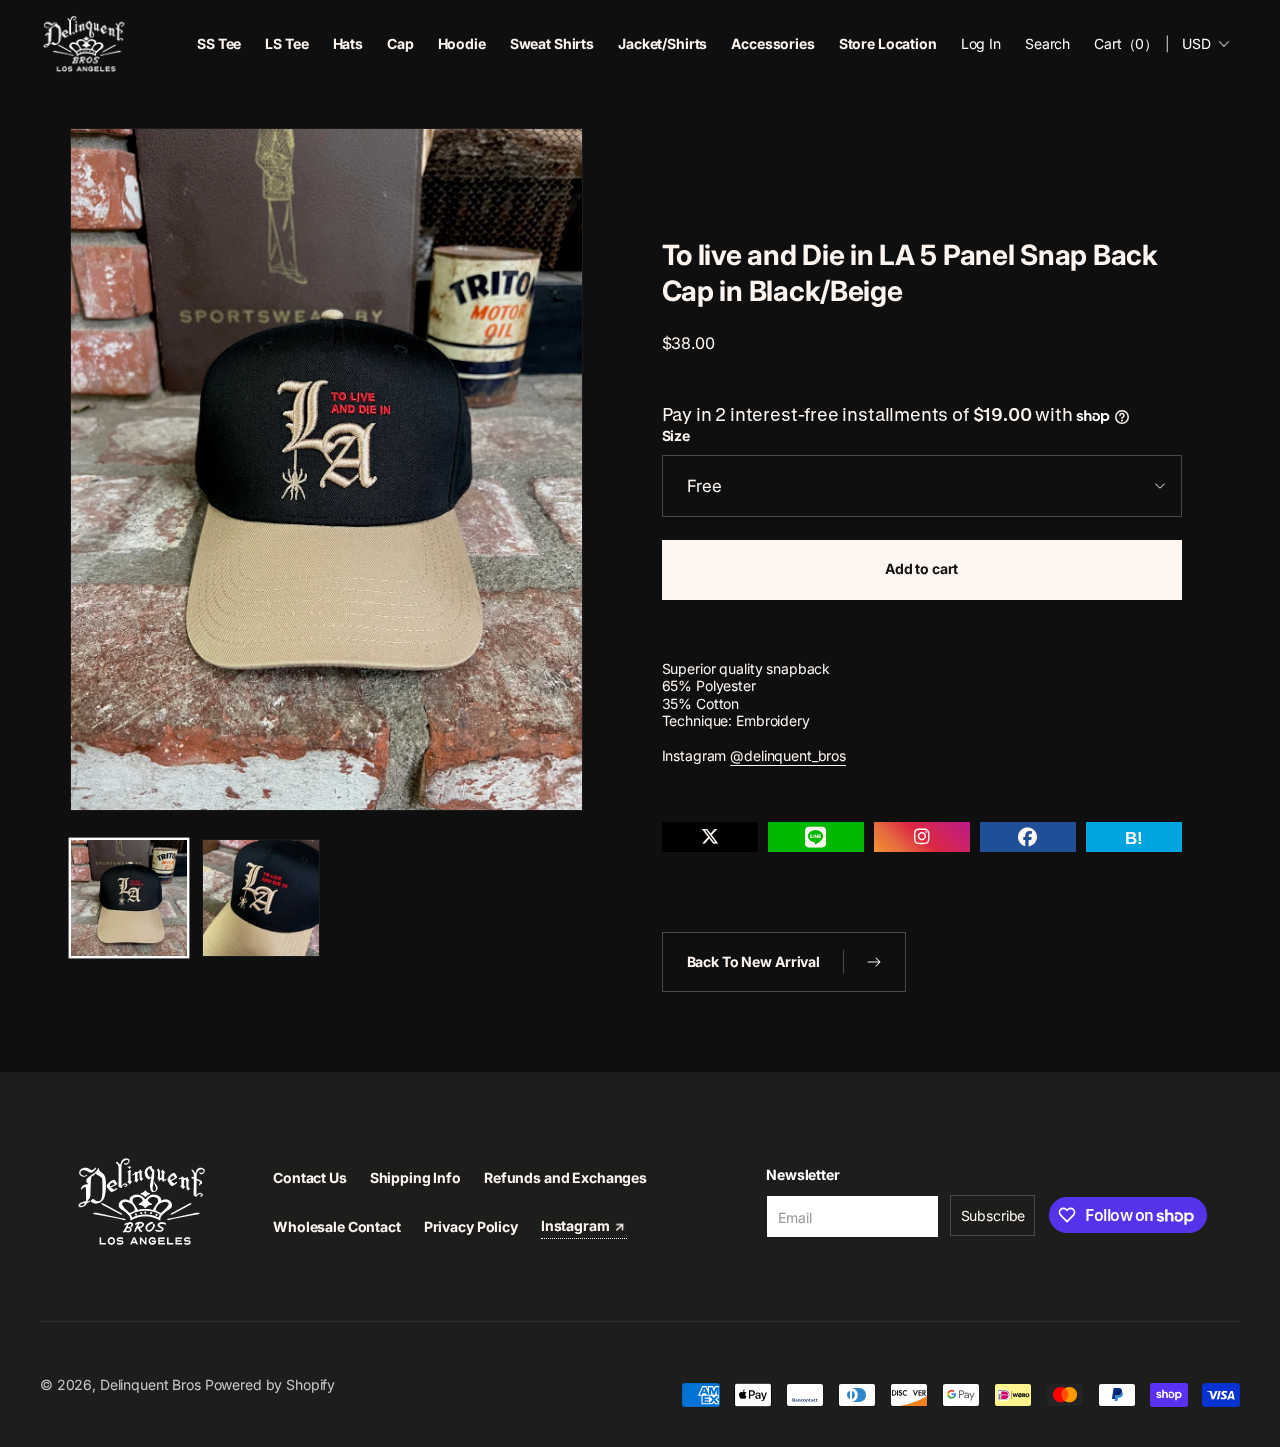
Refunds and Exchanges (565, 1177)
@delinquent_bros (788, 755)
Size (676, 436)
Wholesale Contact (337, 1226)
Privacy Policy (471, 1226)
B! (1134, 838)
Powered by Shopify (270, 1384)
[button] (1047, 44)
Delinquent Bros (150, 1384)
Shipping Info (415, 1177)
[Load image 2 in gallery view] (261, 898)
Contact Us (310, 1177)
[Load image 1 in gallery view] (129, 898)
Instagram (577, 1225)
